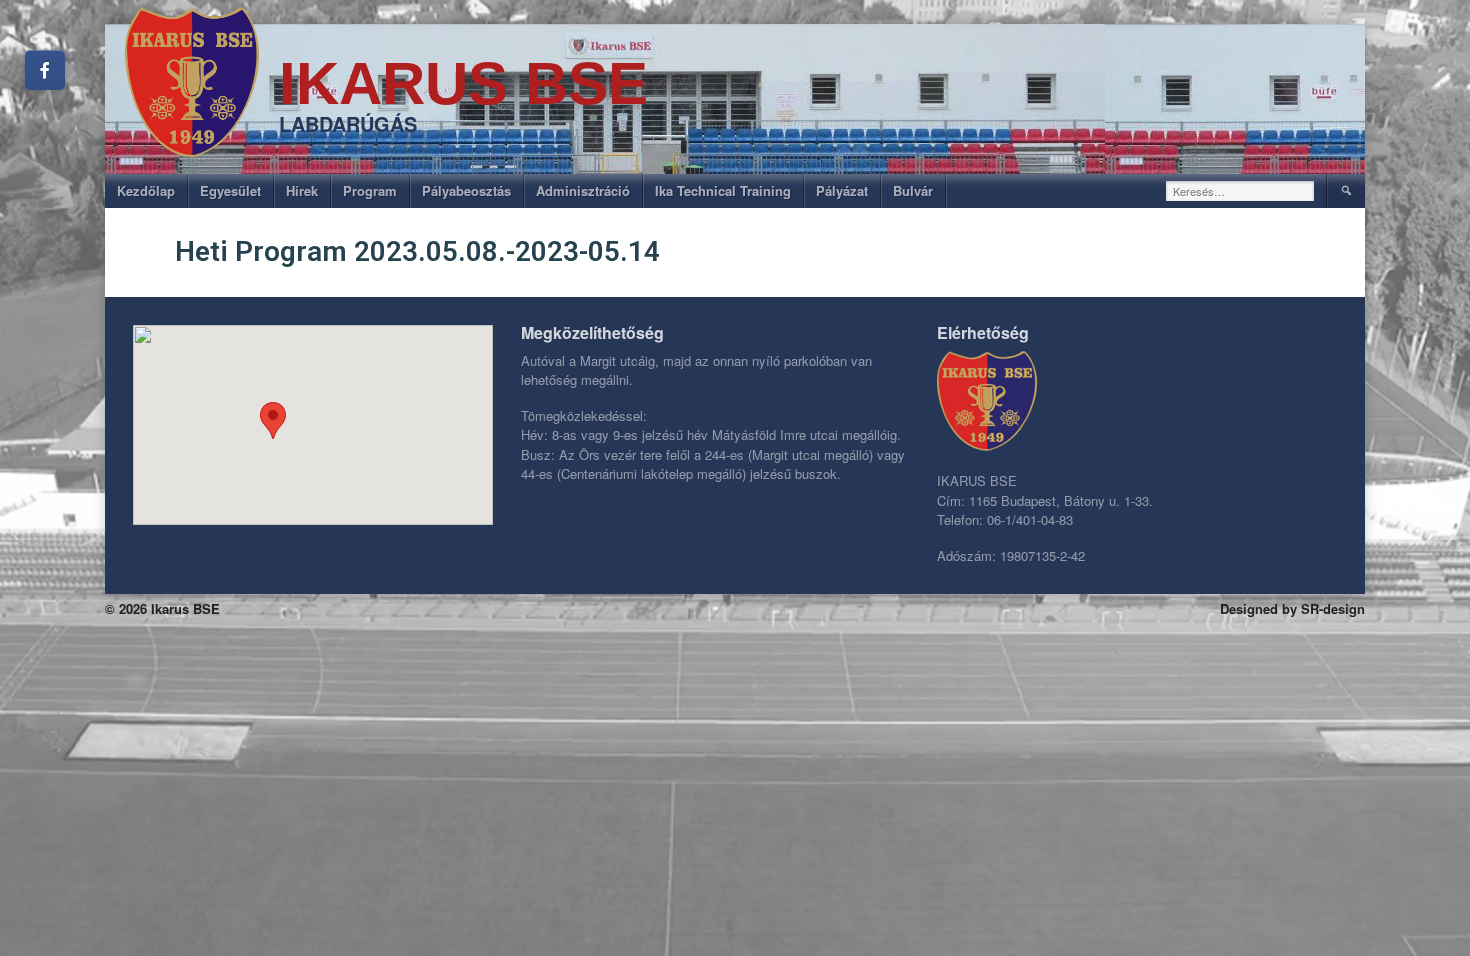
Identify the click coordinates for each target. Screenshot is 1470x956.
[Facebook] (45, 70)
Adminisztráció (583, 190)
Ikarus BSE (463, 83)
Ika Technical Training (723, 190)
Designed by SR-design (1292, 608)
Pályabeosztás (466, 190)
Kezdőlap (146, 190)
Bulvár (913, 190)
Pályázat (842, 190)
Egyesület (230, 190)
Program (370, 190)
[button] (273, 420)
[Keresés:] (1240, 191)
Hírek (302, 190)
